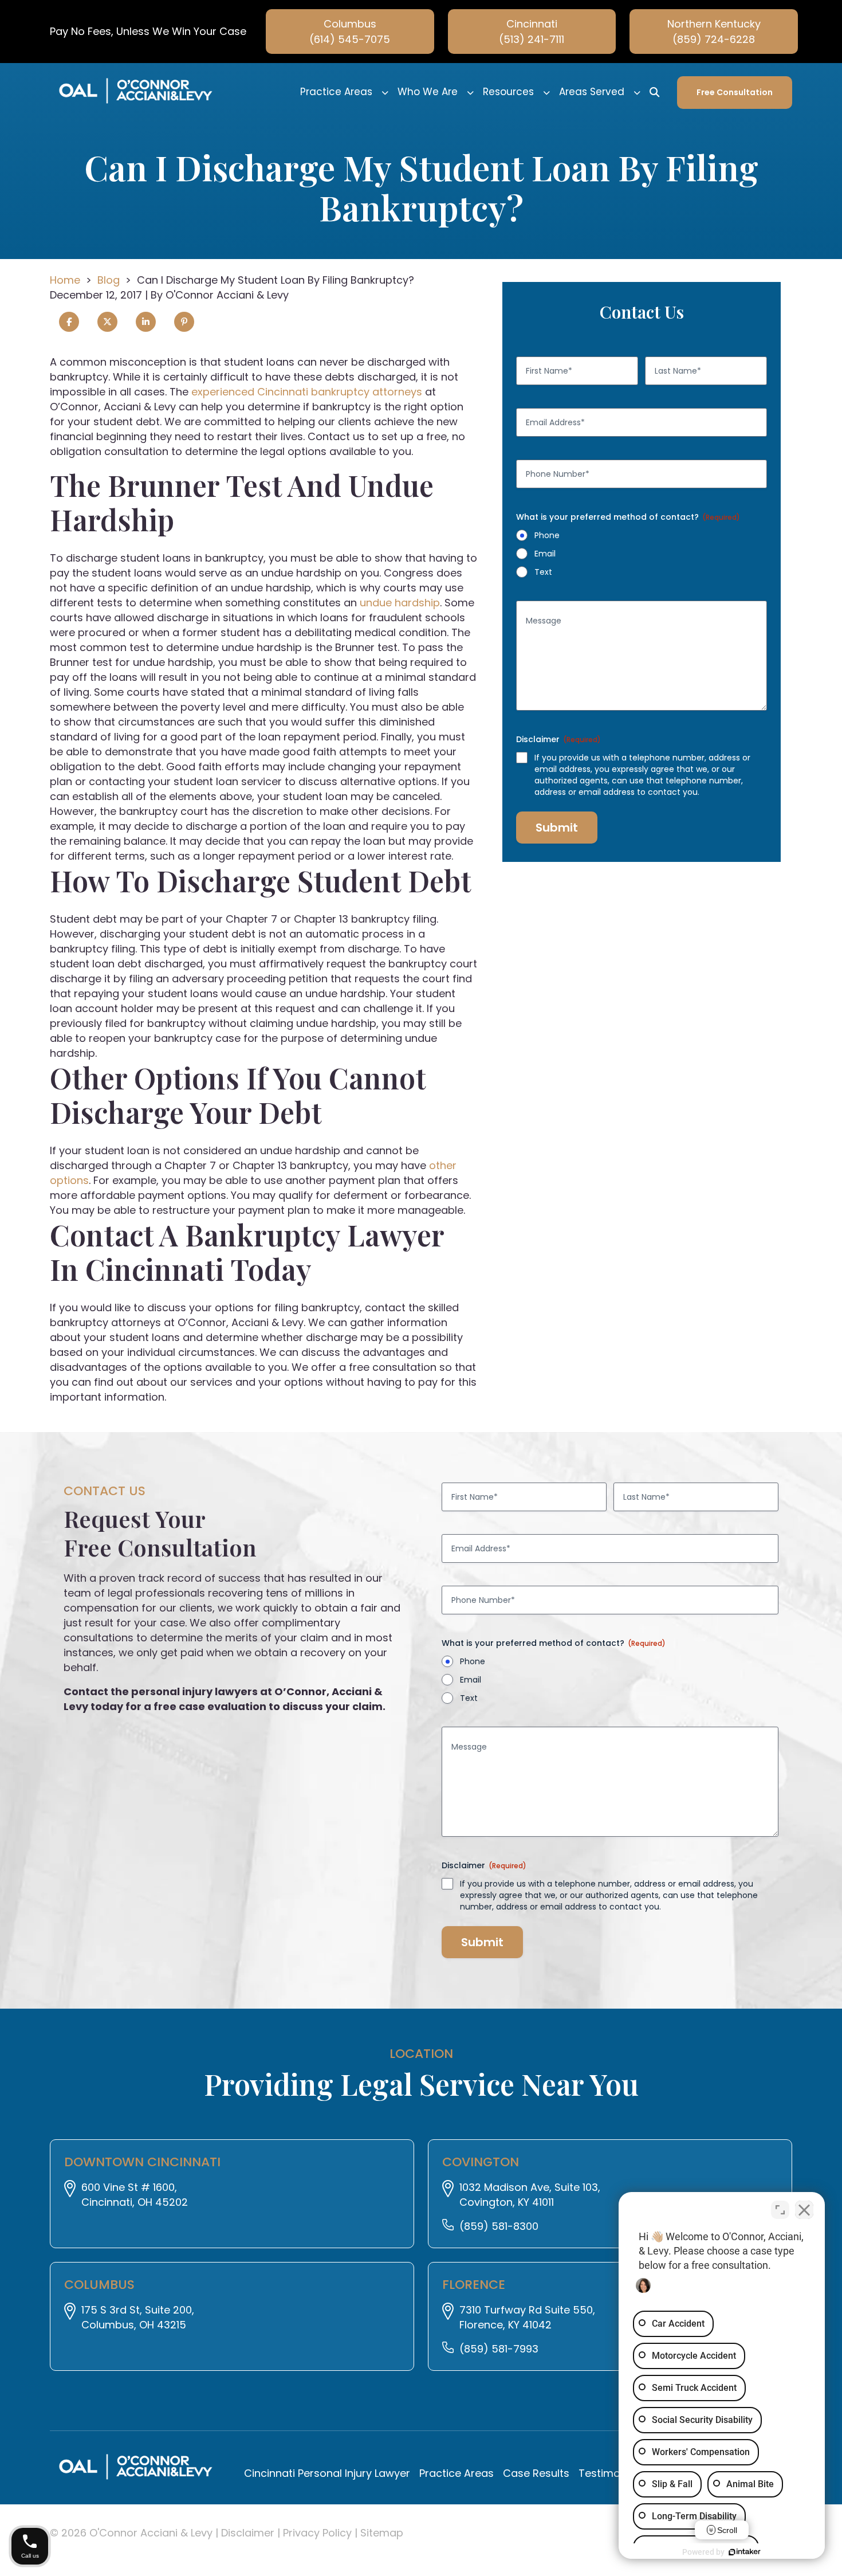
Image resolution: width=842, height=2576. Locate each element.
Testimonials (611, 2473)
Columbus (99, 2285)
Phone (547, 535)
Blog (109, 280)
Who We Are (428, 92)
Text (543, 572)
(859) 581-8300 (499, 2226)
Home (65, 280)
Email (545, 554)
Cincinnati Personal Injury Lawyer (327, 2473)
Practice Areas (336, 92)
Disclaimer (249, 2533)
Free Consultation (735, 92)
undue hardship (400, 603)
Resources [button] (508, 92)
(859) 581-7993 (499, 2349)
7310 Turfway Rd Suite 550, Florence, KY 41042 (527, 2317)
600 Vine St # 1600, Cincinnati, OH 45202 (135, 2195)
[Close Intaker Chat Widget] (804, 2210)
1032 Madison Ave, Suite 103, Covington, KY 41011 (530, 2195)
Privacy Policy (319, 2533)
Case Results (536, 2473)
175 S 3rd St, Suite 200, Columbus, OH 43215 (138, 2317)
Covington (481, 2162)
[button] (385, 92)
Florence (474, 2285)
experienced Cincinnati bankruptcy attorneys (307, 392)
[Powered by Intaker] (745, 2552)
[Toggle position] (780, 2210)
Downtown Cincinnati (142, 2162)
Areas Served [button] (592, 92)
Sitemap (382, 2533)
